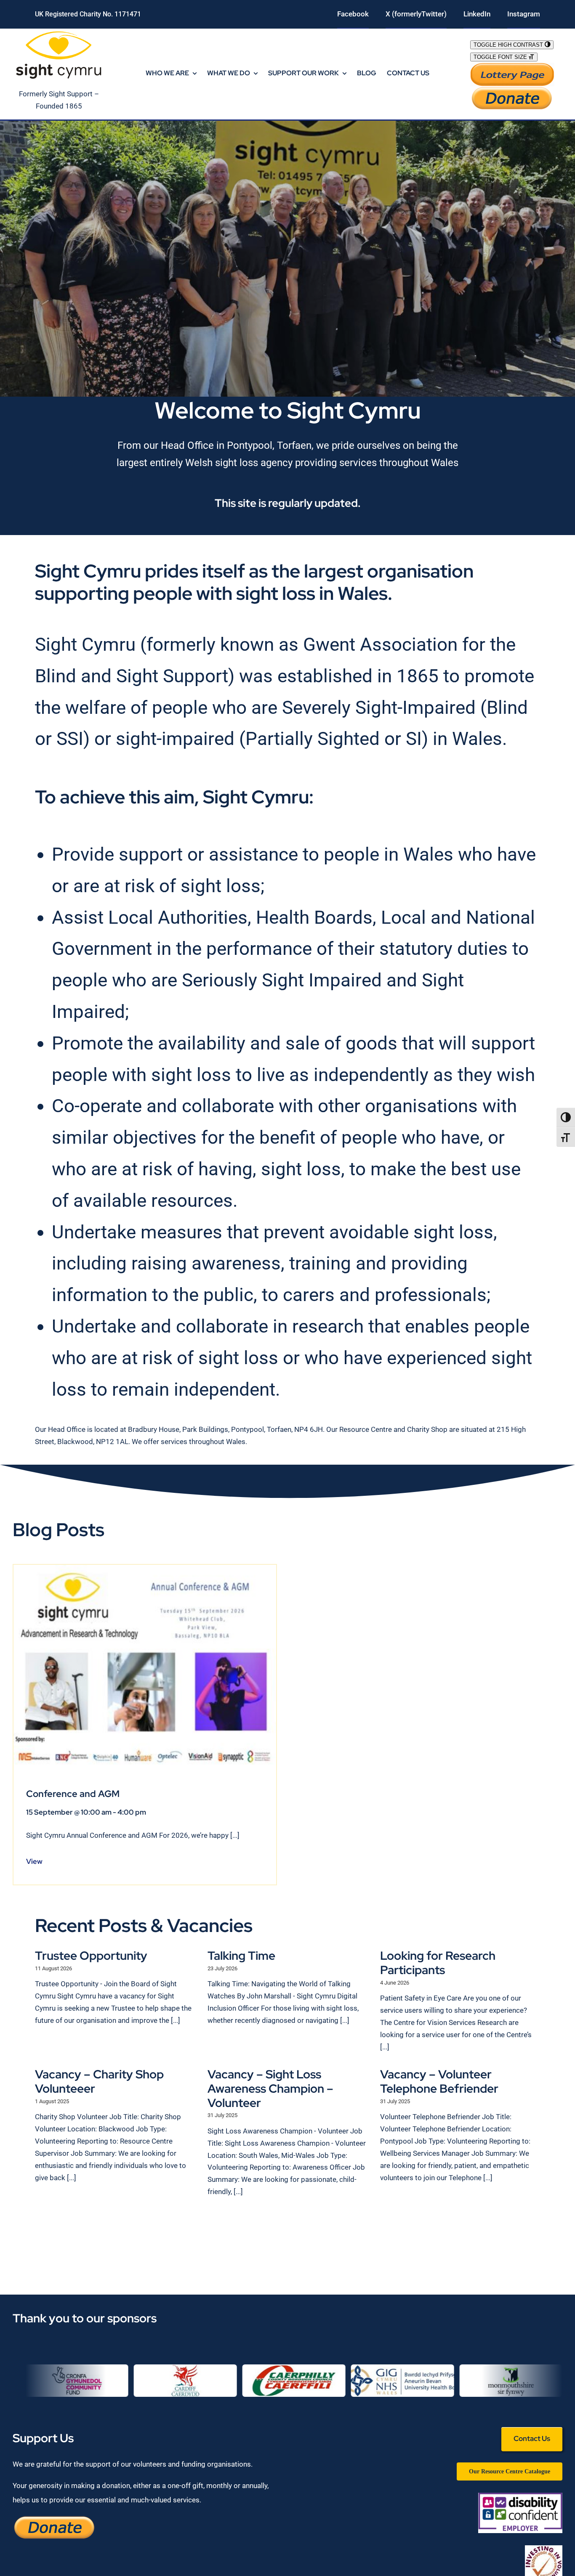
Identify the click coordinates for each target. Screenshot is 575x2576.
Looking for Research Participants (438, 1963)
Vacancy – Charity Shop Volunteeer (99, 2081)
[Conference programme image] (145, 1568)
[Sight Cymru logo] (59, 32)
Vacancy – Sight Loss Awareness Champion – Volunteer (270, 2088)
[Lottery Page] (512, 66)
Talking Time (241, 1956)
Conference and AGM (73, 1794)
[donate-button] (512, 90)
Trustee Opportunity (91, 1956)
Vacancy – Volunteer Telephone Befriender (439, 2081)
